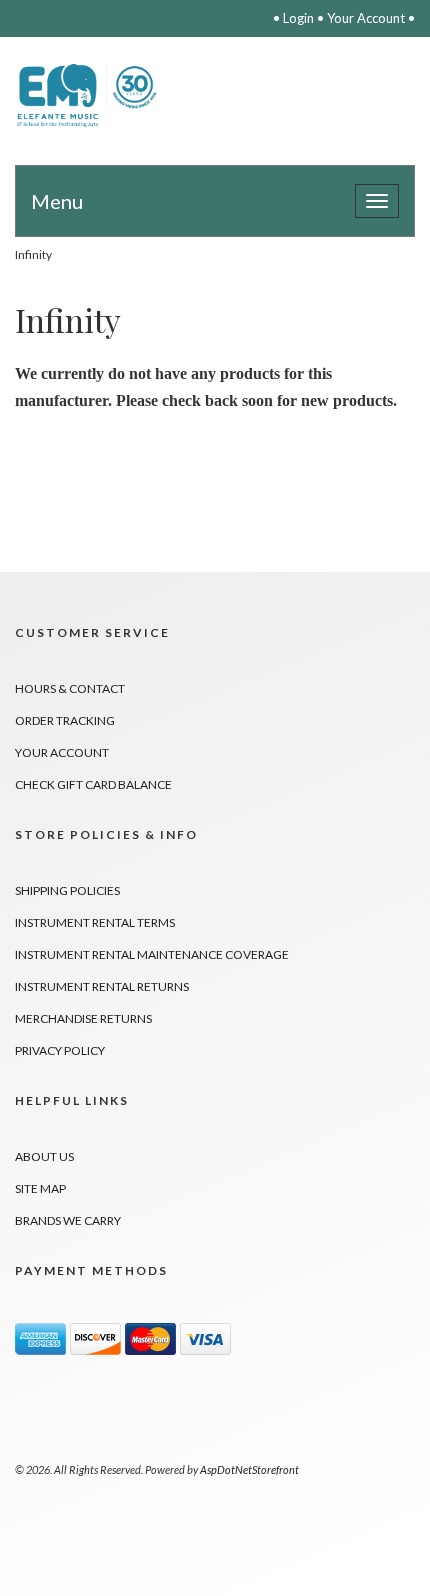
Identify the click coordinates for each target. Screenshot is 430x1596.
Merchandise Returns (83, 1018)
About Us (44, 1156)
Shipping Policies (67, 890)
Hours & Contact (70, 688)
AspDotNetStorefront (249, 1469)
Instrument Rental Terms (95, 922)
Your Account (366, 18)
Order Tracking (65, 720)
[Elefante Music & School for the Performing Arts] (89, 95)
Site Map (40, 1188)
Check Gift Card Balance (93, 784)
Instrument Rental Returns (102, 986)
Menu (57, 201)
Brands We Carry (68, 1220)
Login (298, 18)
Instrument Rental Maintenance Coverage (152, 954)
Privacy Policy (60, 1050)
